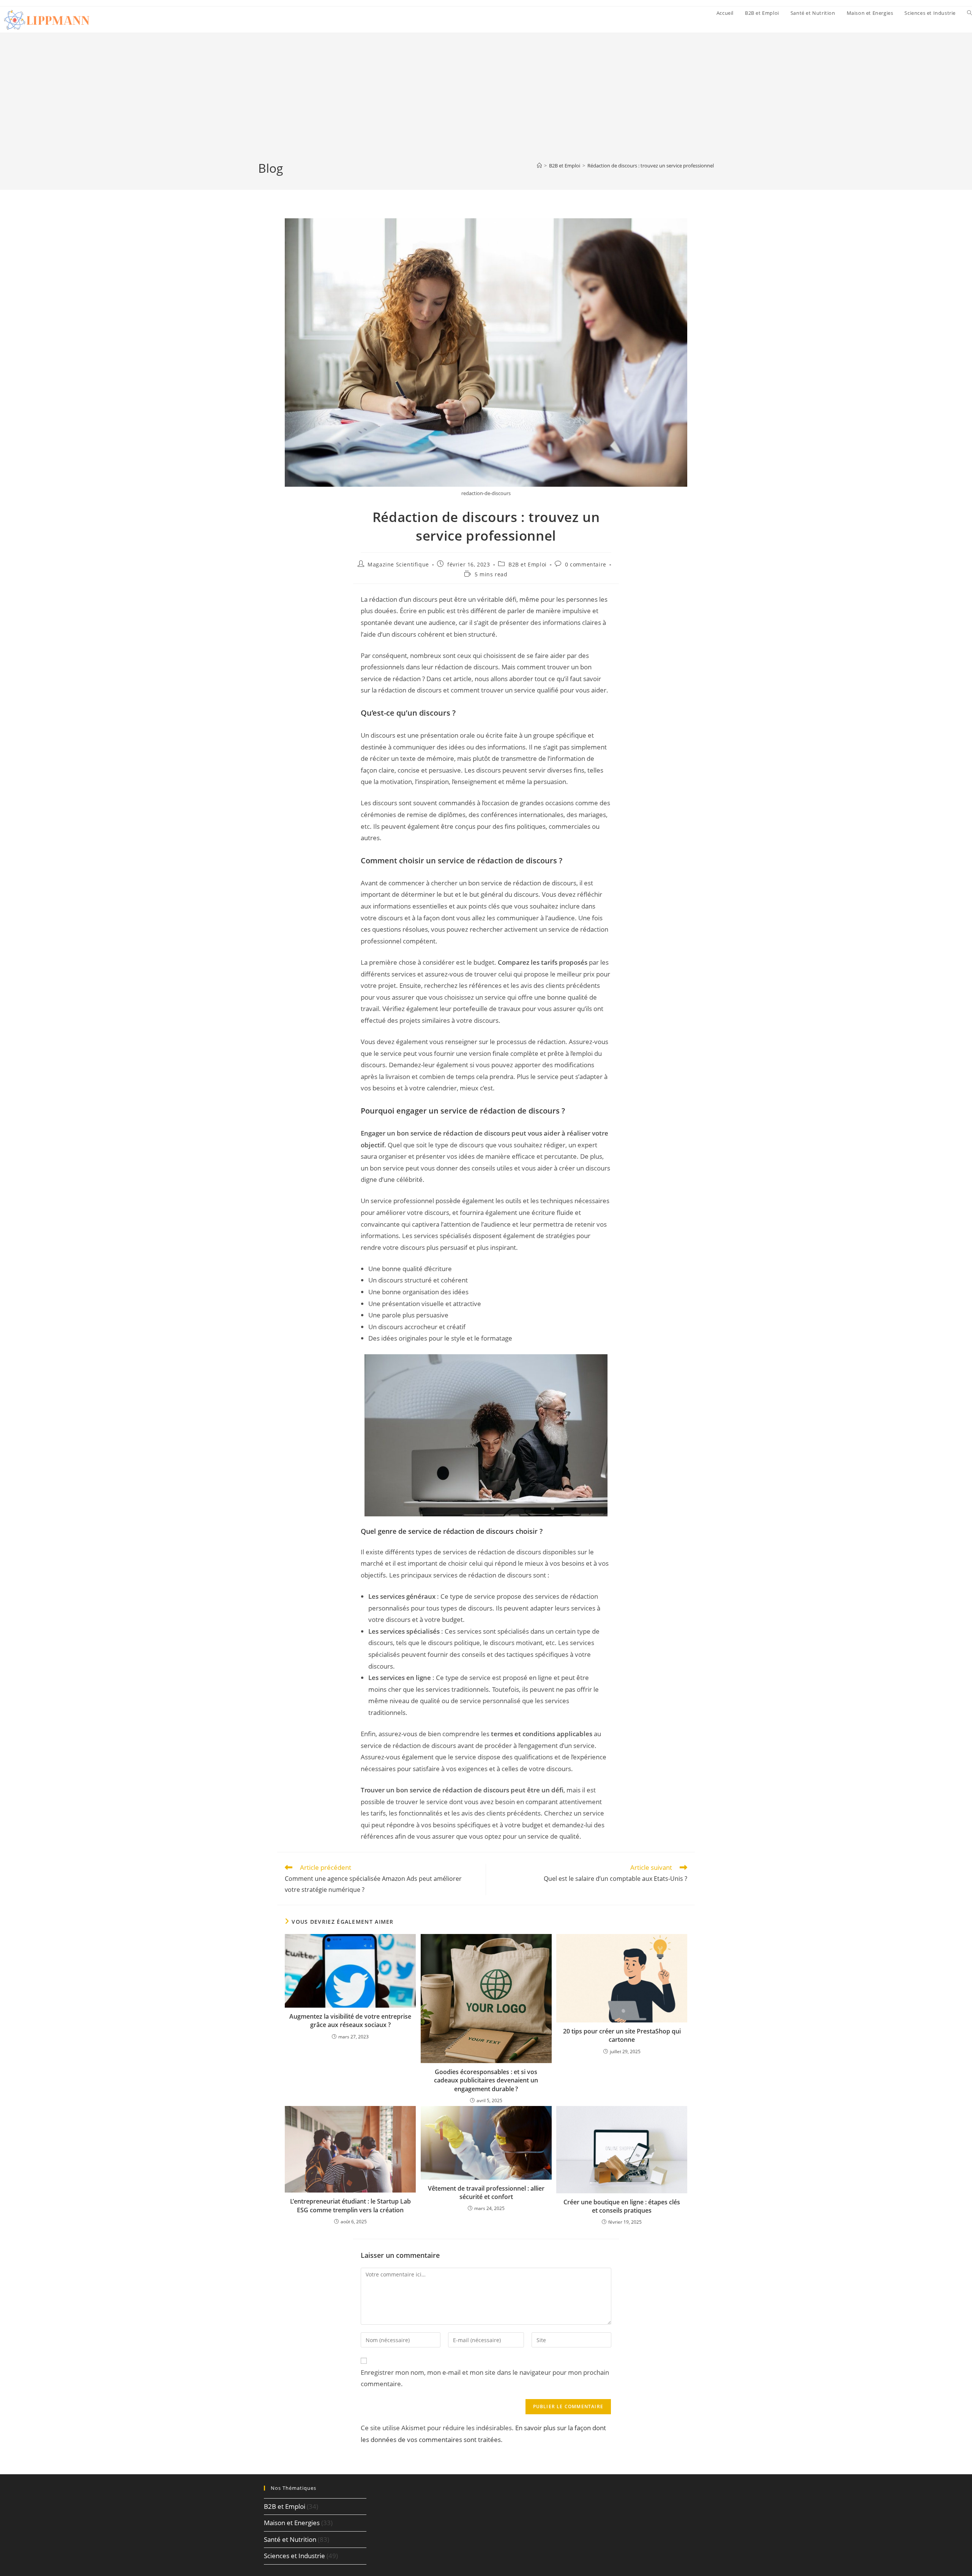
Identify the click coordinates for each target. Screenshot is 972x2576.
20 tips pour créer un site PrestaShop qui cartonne (622, 2035)
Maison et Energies (292, 2523)
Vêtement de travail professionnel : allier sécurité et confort (486, 2193)
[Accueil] (539, 166)
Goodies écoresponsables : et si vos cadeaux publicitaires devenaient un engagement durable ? (486, 2080)
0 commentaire (586, 564)
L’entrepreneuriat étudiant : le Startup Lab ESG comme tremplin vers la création (350, 2205)
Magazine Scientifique (398, 564)
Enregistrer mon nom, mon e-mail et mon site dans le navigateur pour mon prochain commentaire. (485, 2378)
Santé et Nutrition (290, 2539)
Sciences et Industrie (294, 2556)
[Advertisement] (486, 103)
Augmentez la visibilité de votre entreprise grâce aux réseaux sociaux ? (350, 2021)
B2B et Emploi (528, 564)
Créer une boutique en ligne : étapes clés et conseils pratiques (622, 2206)
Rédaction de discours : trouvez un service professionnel (651, 166)
